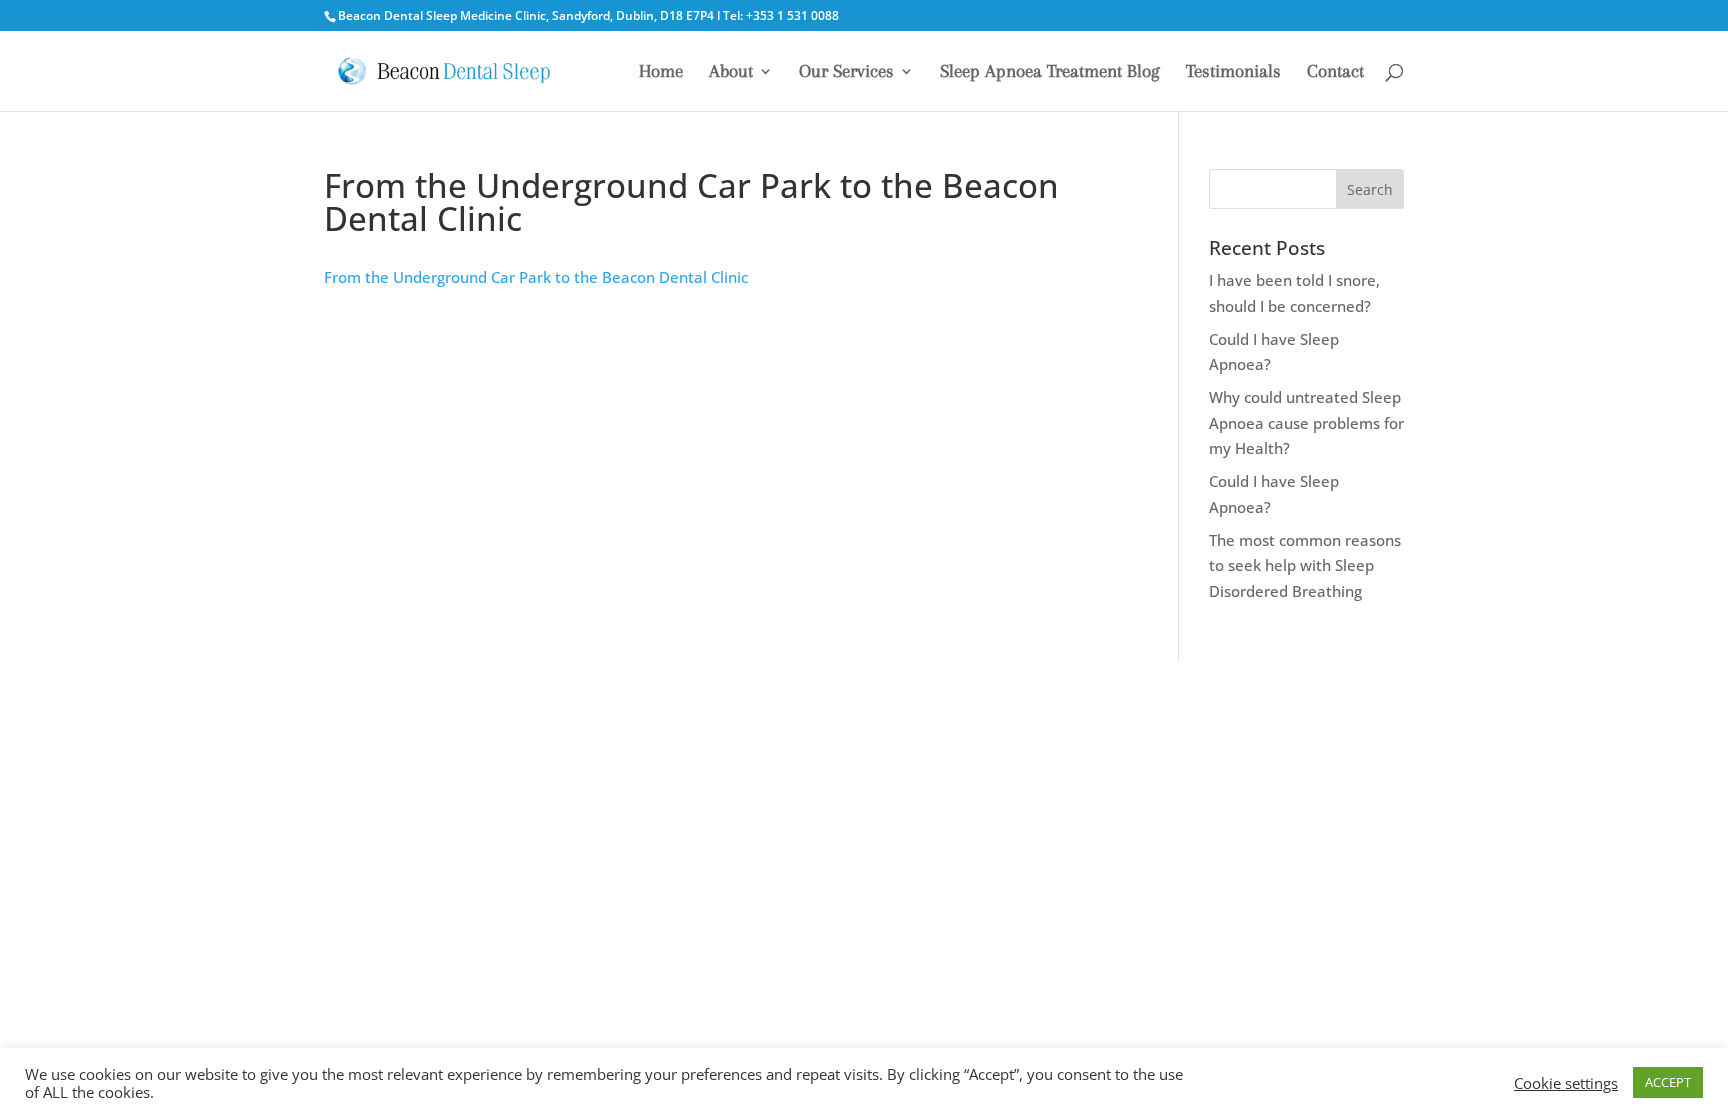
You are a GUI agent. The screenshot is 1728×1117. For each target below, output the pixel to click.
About (731, 72)
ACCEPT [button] (1668, 1082)
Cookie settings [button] (1566, 1083)
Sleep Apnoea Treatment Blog (1050, 72)
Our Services (846, 72)
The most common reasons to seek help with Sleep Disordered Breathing (1305, 565)
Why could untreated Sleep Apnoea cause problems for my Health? (1306, 422)
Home (661, 72)
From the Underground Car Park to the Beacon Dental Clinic (536, 277)
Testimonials (1233, 72)
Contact (1335, 72)
